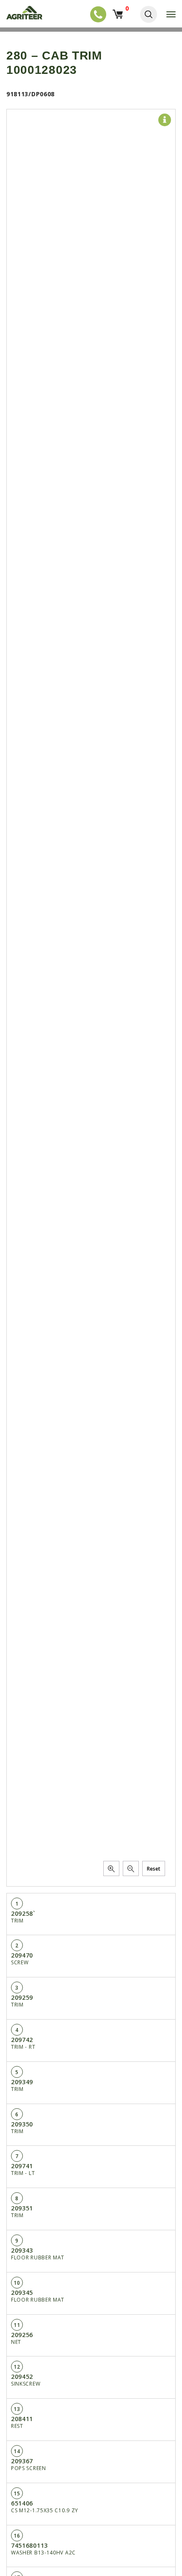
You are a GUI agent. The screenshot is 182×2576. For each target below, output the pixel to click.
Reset (154, 1869)
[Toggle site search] (149, 14)
